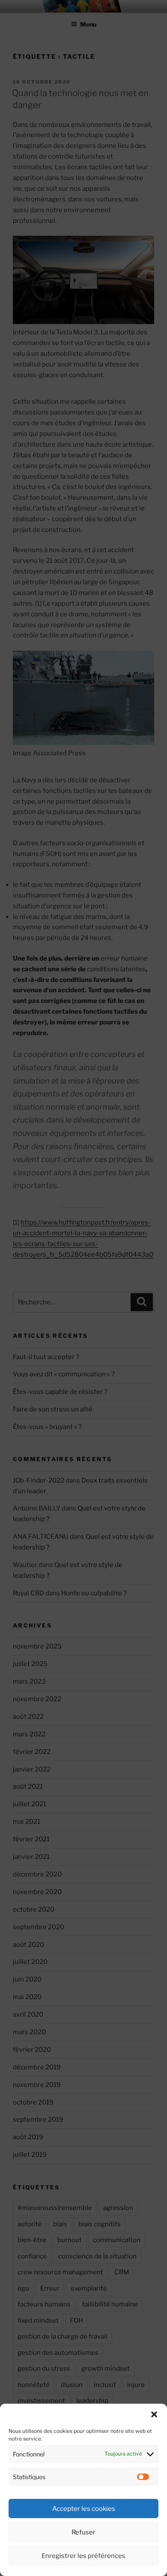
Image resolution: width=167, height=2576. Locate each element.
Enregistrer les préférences (83, 2556)
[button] (154, 2414)
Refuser (83, 2532)
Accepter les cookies (84, 2509)
